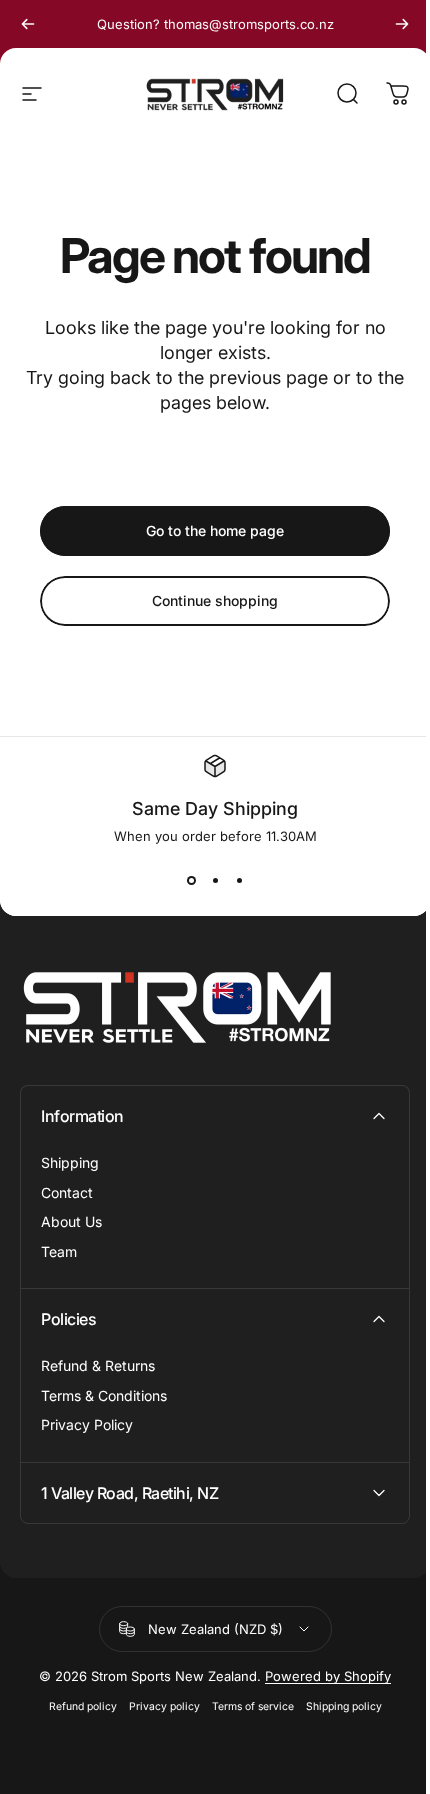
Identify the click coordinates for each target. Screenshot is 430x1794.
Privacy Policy (87, 1424)
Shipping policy (336, 1706)
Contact (67, 1192)
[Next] (402, 24)
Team (59, 1251)
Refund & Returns (98, 1365)
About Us (71, 1221)
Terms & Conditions (104, 1395)
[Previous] (28, 24)
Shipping (70, 1162)
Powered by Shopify (321, 1676)
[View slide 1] (191, 880)
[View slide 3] (239, 880)
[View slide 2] (215, 880)
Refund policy (75, 1706)
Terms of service (245, 1706)
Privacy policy (156, 1706)
